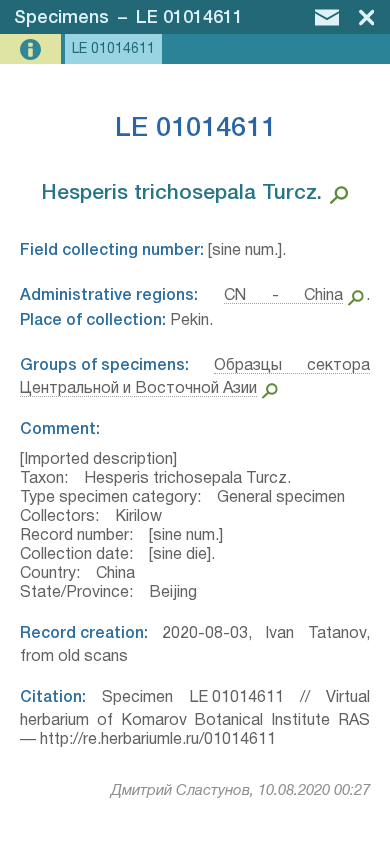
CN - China (284, 296)
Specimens (61, 18)
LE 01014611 (189, 18)
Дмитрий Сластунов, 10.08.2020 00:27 (240, 791)
